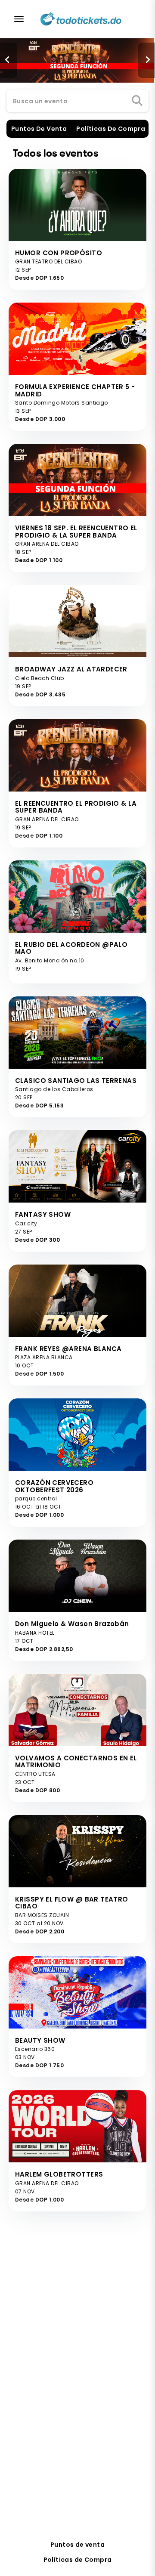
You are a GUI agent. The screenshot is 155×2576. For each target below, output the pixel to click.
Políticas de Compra (78, 2560)
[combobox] (77, 101)
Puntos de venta (77, 2545)
